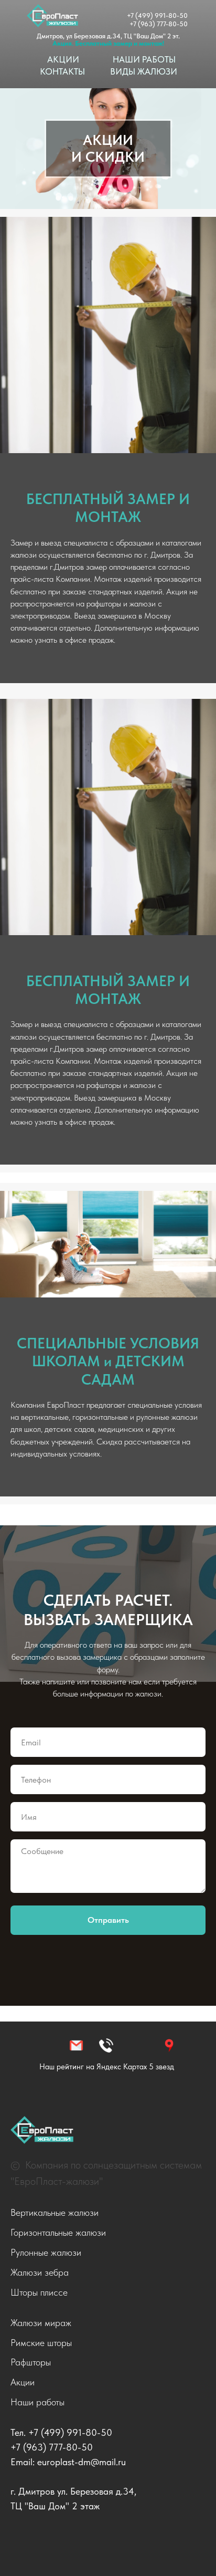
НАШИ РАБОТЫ (144, 59)
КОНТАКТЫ (62, 71)
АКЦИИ (63, 59)
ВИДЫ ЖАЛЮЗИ (144, 71)
